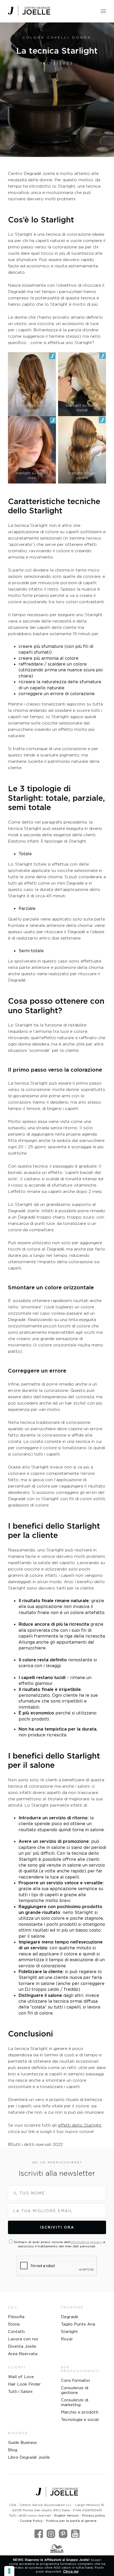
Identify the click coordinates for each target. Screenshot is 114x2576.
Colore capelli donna (57, 37)
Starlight (69, 2331)
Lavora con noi (23, 2339)
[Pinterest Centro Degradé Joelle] (63, 2534)
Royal (67, 2339)
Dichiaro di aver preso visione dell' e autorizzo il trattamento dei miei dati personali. (60, 2244)
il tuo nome (29, 2193)
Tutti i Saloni (20, 2391)
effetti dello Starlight (80, 2125)
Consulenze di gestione (75, 2390)
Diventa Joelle (22, 2346)
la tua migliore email (43, 2211)
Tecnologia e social (80, 2419)
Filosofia (16, 2317)
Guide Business (22, 2442)
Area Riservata (23, 2354)
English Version (67, 2515)
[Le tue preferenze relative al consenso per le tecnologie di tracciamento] (9, 2571)
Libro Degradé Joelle (29, 2457)
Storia (14, 2324)
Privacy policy (94, 2515)
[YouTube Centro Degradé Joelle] (75, 2534)
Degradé (70, 2317)
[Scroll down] (57, 77)
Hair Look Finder (24, 2384)
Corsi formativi (75, 2380)
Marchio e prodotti (80, 2412)
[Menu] (103, 10)
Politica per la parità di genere (71, 2521)
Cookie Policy (31, 2521)
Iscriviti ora (57, 2227)
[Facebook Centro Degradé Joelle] (39, 2534)
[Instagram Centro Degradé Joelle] (51, 2534)
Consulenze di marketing (75, 2402)
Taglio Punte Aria (78, 2324)
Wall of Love (21, 2377)
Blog (13, 2450)
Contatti (16, 2331)
